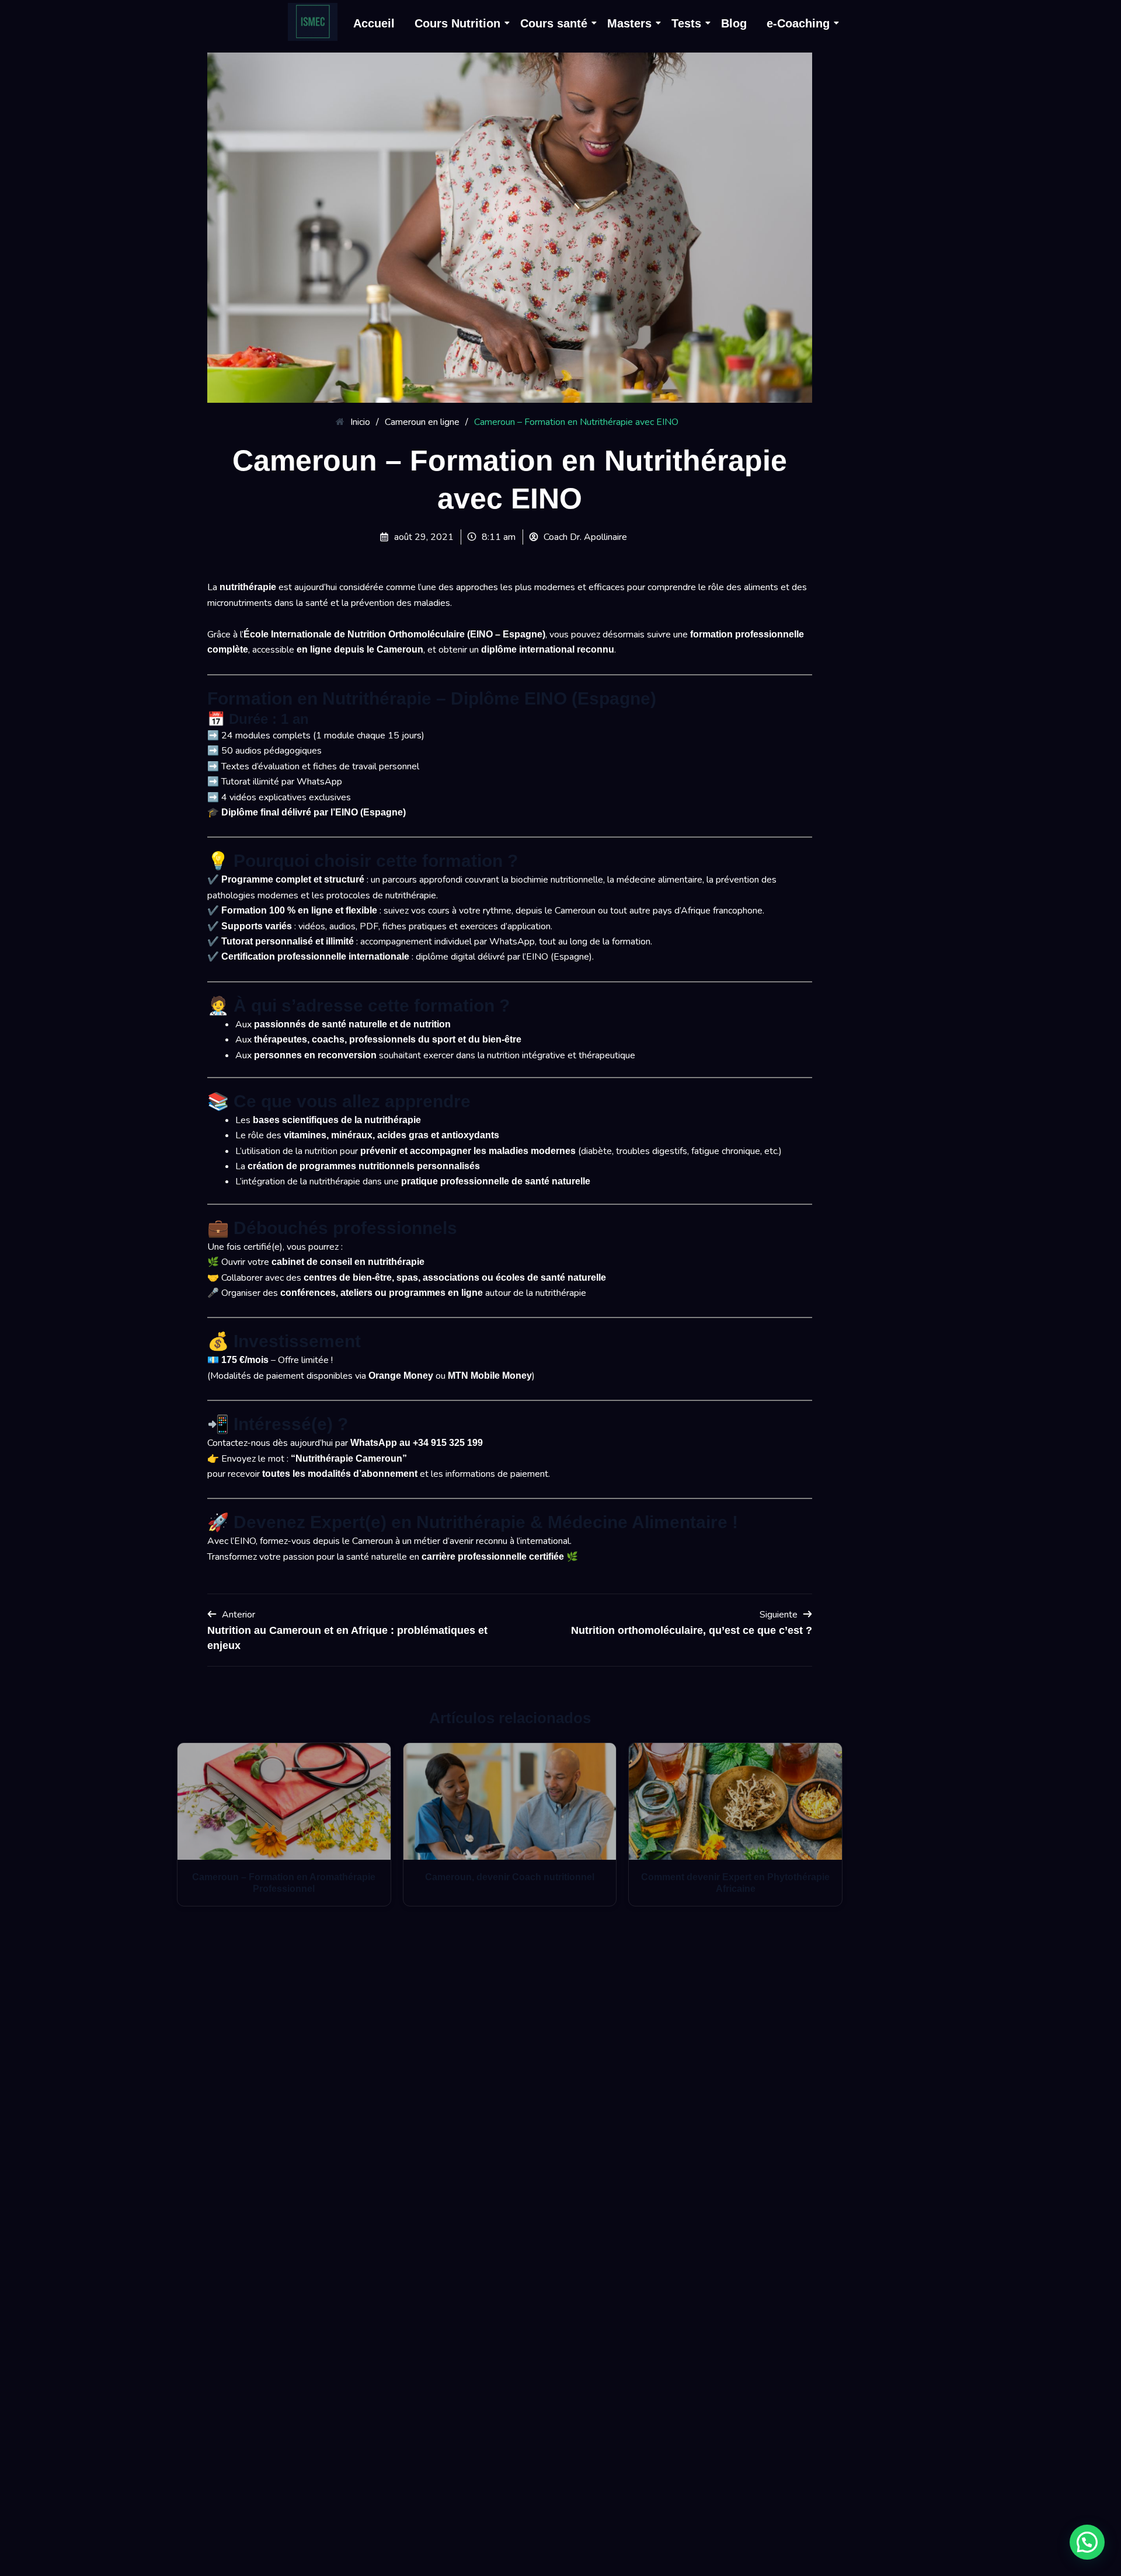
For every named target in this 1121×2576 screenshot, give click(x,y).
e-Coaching (798, 23)
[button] (1087, 2542)
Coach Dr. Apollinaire (585, 537)
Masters (629, 23)
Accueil (374, 23)
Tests (686, 23)
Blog (734, 23)
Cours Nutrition (457, 23)
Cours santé (554, 23)
